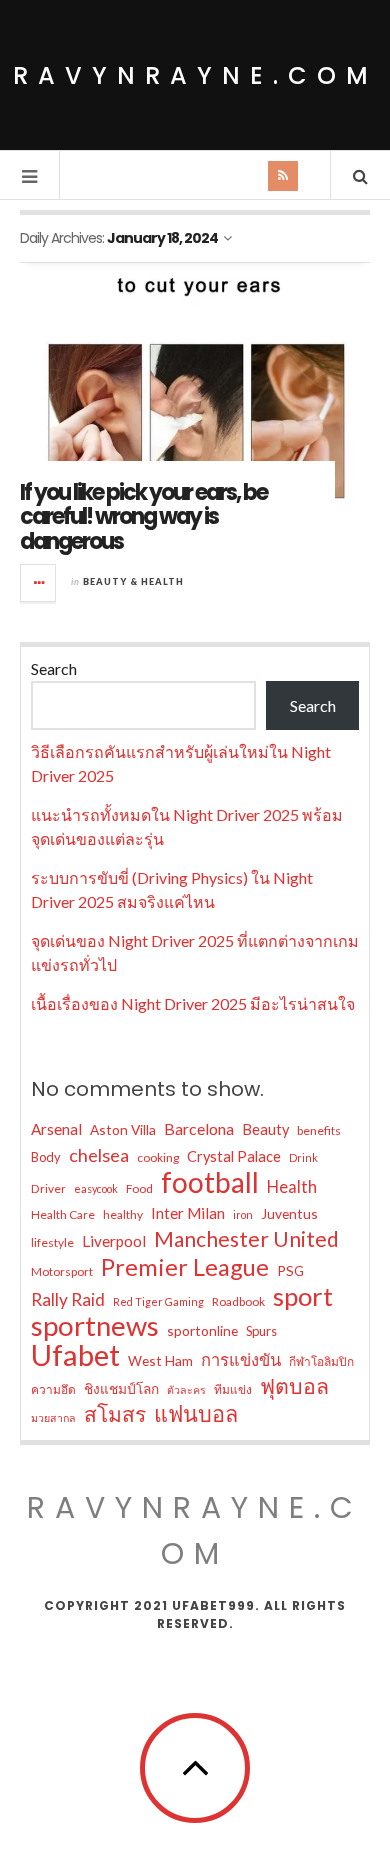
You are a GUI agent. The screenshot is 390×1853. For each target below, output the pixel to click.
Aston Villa (123, 1129)
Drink (303, 1157)
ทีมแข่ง (233, 1389)
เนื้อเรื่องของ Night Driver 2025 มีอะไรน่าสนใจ (193, 1003)
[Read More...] (39, 583)
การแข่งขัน (241, 1360)
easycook (96, 1188)
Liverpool (114, 1241)
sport (303, 1296)
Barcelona (199, 1128)
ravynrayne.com (195, 75)
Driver (48, 1188)
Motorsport (62, 1271)
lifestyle (52, 1242)
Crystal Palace (234, 1156)
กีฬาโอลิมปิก (321, 1361)
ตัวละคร (186, 1389)
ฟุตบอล (294, 1386)
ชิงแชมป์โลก (121, 1388)
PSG (290, 1270)
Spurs (261, 1331)
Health (292, 1187)
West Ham (160, 1360)
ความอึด (53, 1389)
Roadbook (238, 1301)
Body (46, 1157)
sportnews (95, 1326)
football (210, 1182)
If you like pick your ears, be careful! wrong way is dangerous (143, 516)
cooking (158, 1157)
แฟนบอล (196, 1414)
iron (243, 1214)
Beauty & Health (133, 581)
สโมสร (115, 1414)
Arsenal (56, 1129)
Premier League (185, 1267)
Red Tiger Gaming (158, 1301)
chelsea (99, 1155)
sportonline (202, 1330)
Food (139, 1188)
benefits (319, 1130)
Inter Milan (188, 1213)
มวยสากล (53, 1417)
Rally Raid (68, 1299)
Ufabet (75, 1355)
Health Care (63, 1214)
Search (54, 668)
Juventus (289, 1213)
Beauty (265, 1129)
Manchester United (246, 1239)
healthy (123, 1214)
